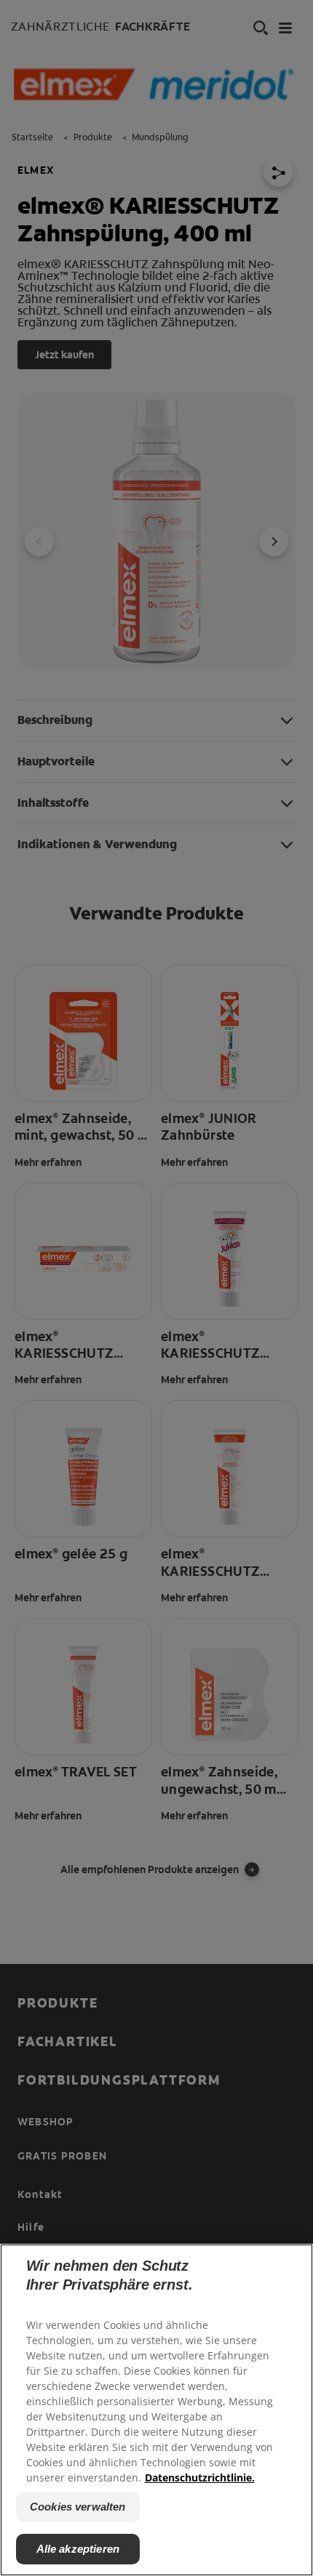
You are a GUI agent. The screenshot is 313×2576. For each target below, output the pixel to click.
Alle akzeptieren (78, 2549)
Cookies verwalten (78, 2507)
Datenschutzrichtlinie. (200, 2478)
